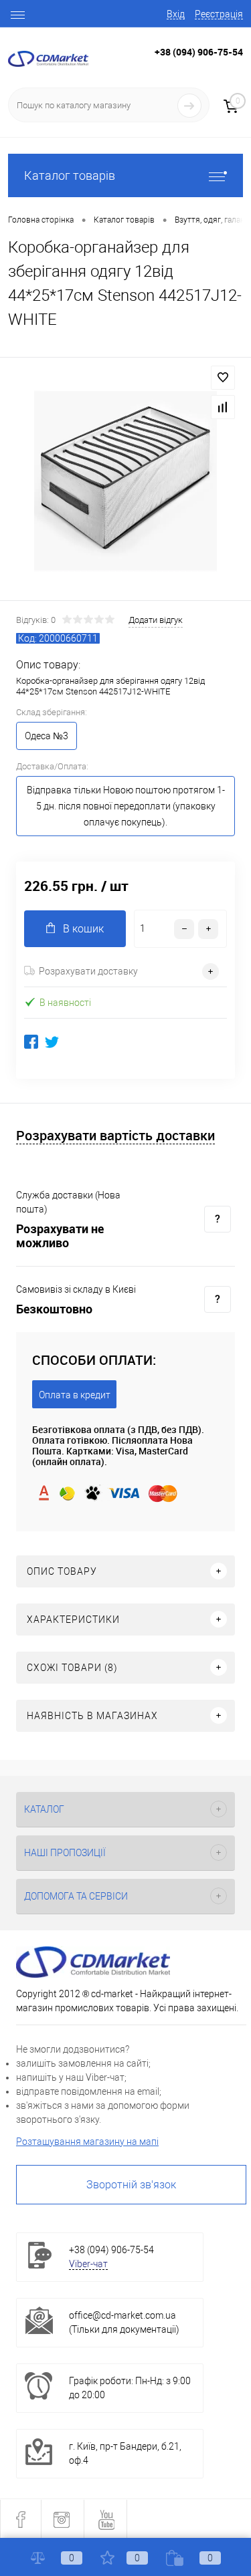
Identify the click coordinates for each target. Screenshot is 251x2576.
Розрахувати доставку (88, 971)
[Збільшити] (125, 481)
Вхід (176, 14)
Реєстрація (219, 14)
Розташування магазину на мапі (87, 2142)
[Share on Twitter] (52, 1042)
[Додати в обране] (223, 378)
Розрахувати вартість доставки (115, 1136)
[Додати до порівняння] (223, 407)
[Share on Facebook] (31, 1042)
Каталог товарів (70, 175)
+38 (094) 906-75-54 (199, 52)
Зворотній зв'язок (131, 2185)
